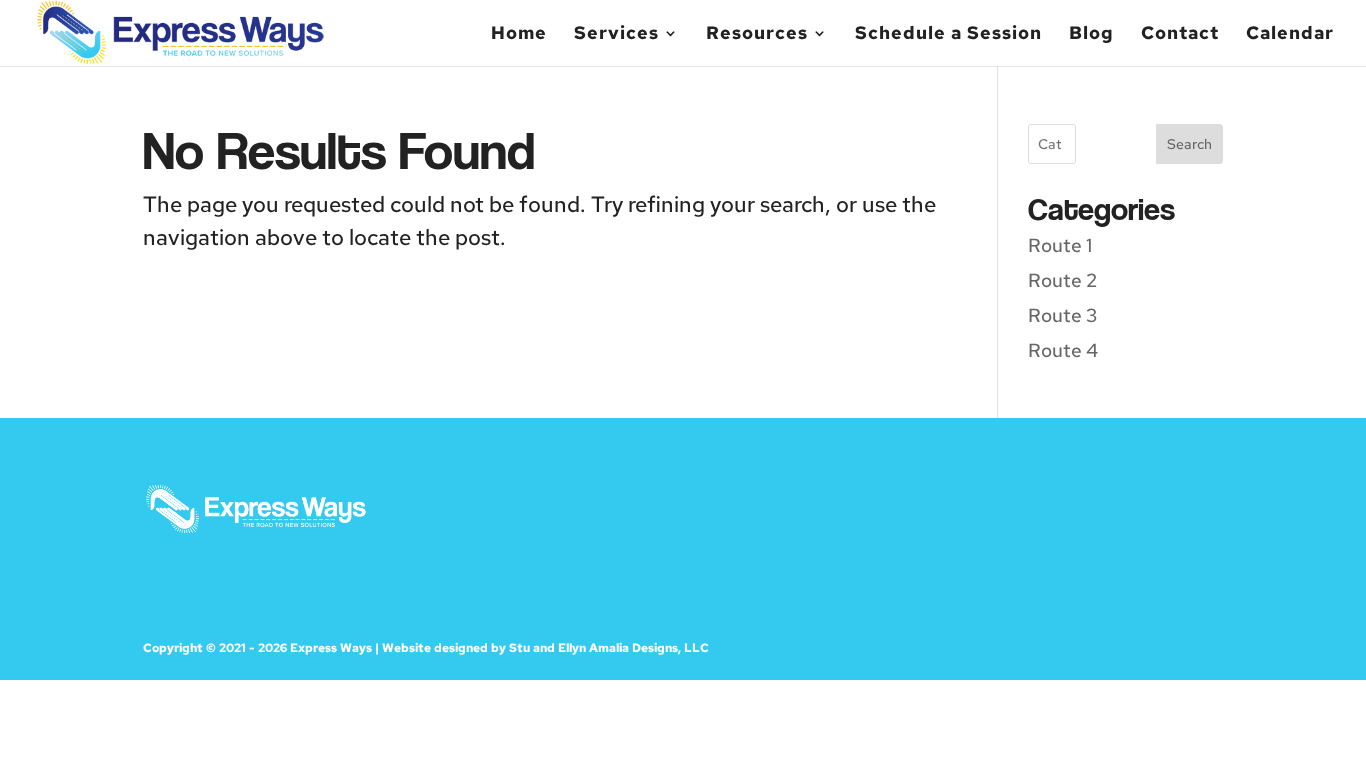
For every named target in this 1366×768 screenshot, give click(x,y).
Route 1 (1060, 245)
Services (616, 35)
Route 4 (1063, 350)
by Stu (510, 648)
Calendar (1290, 35)
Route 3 (1062, 315)
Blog (1091, 35)
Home (519, 35)
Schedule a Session (948, 35)
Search (1189, 144)
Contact (1180, 35)
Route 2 (1062, 280)
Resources (757, 35)
